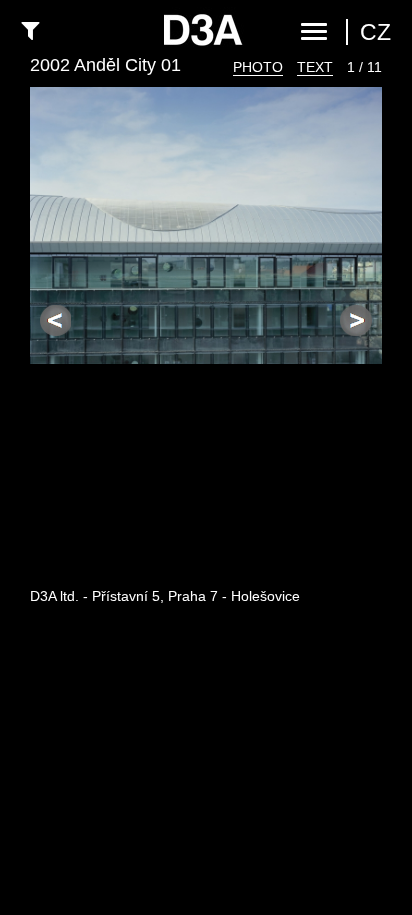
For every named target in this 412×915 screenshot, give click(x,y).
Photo (258, 67)
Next (356, 321)
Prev (56, 321)
